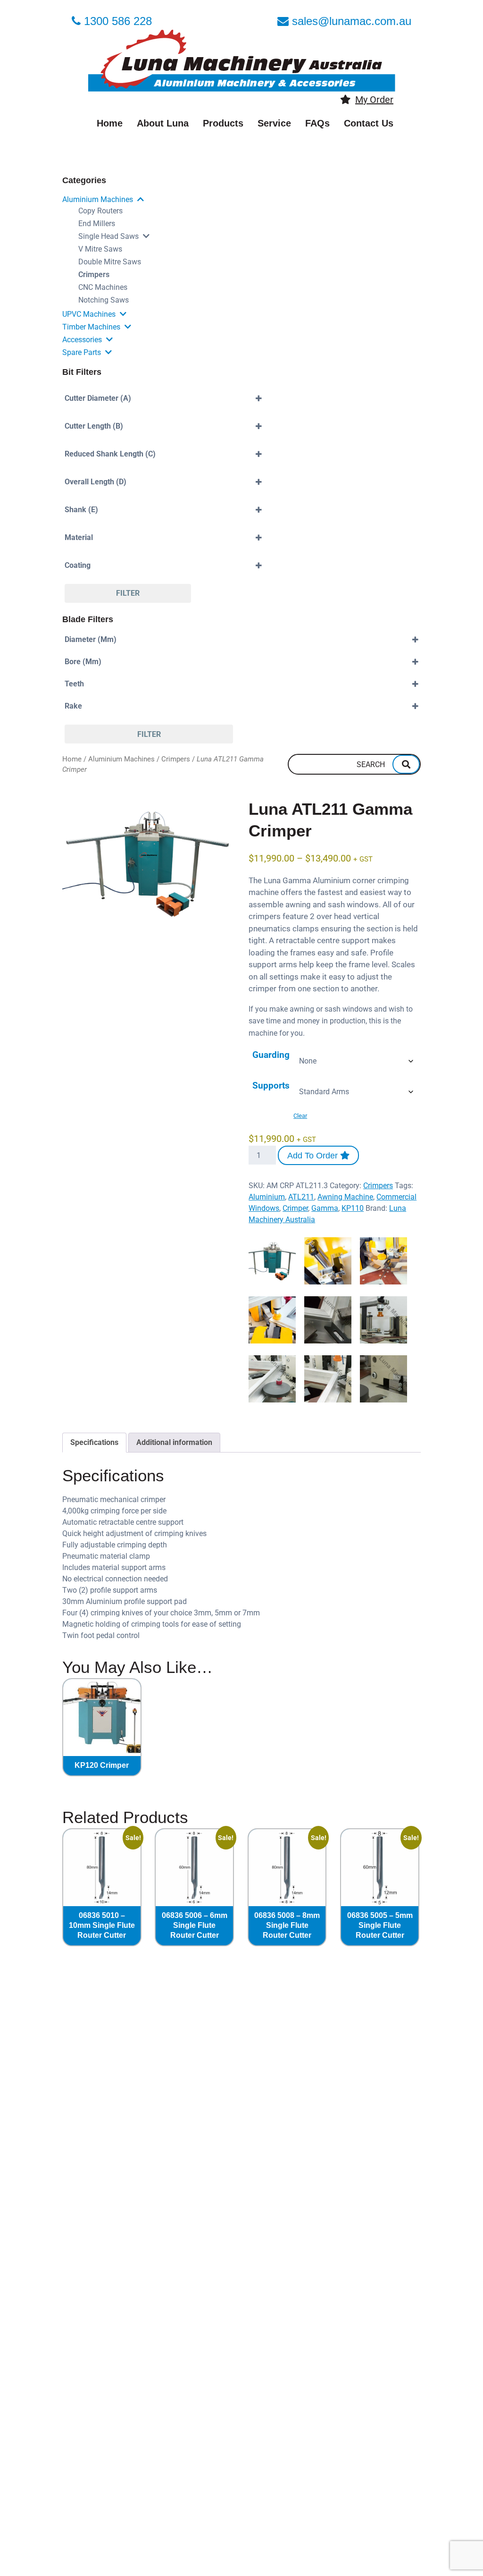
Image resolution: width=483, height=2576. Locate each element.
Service (274, 123)
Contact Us (369, 123)
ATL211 (301, 1197)
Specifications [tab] (94, 1442)
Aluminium (267, 1197)
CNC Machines (103, 287)
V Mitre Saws (100, 249)
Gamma (325, 1208)
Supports (271, 1085)
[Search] (406, 764)
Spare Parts (82, 352)
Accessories (82, 340)
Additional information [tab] (174, 1442)
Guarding (271, 1055)
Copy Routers (100, 211)
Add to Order (314, 1156)
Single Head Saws (108, 236)
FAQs (317, 123)
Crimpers (94, 274)
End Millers (97, 224)
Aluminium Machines (98, 199)
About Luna (163, 123)
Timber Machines (91, 327)
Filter (128, 593)
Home (110, 123)
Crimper (295, 1208)
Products (223, 123)
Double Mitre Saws (110, 262)
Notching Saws (104, 300)
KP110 (353, 1208)
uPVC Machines (89, 314)
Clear (300, 1116)
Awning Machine (345, 1197)
